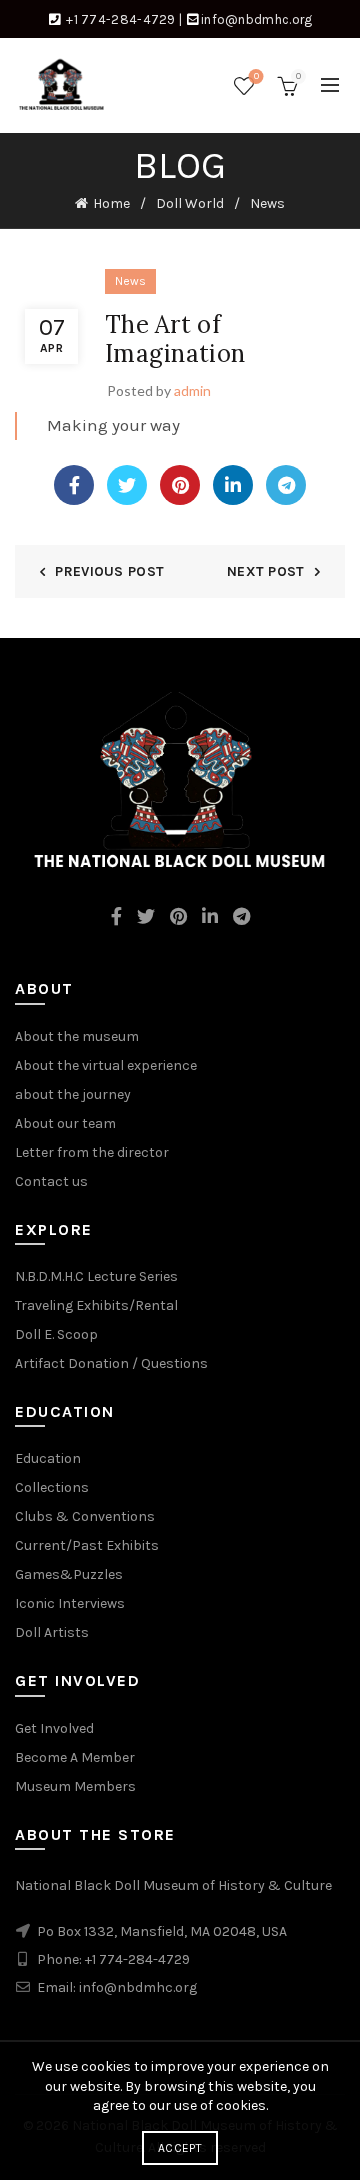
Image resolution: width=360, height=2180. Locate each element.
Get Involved (54, 1728)
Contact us (51, 1181)
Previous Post (109, 571)
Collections (52, 1487)
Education (48, 1458)
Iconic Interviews (70, 1603)
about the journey (73, 1094)
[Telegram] (286, 485)
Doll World (190, 203)
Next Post (266, 571)
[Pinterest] (180, 485)
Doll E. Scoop (56, 1334)
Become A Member (75, 1757)
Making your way (113, 425)
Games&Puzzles (69, 1574)
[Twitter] (127, 485)
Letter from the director (92, 1152)
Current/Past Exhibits (87, 1545)
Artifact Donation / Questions (111, 1363)
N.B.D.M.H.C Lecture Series (96, 1276)
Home (111, 203)
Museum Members (75, 1786)
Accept (180, 2148)
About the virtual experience (106, 1065)
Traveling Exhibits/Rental (96, 1305)
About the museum (77, 1036)
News (267, 203)
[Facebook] (74, 485)
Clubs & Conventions (85, 1516)
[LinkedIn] (233, 485)
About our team (65, 1123)
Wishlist (256, 76)
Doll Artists (52, 1632)
